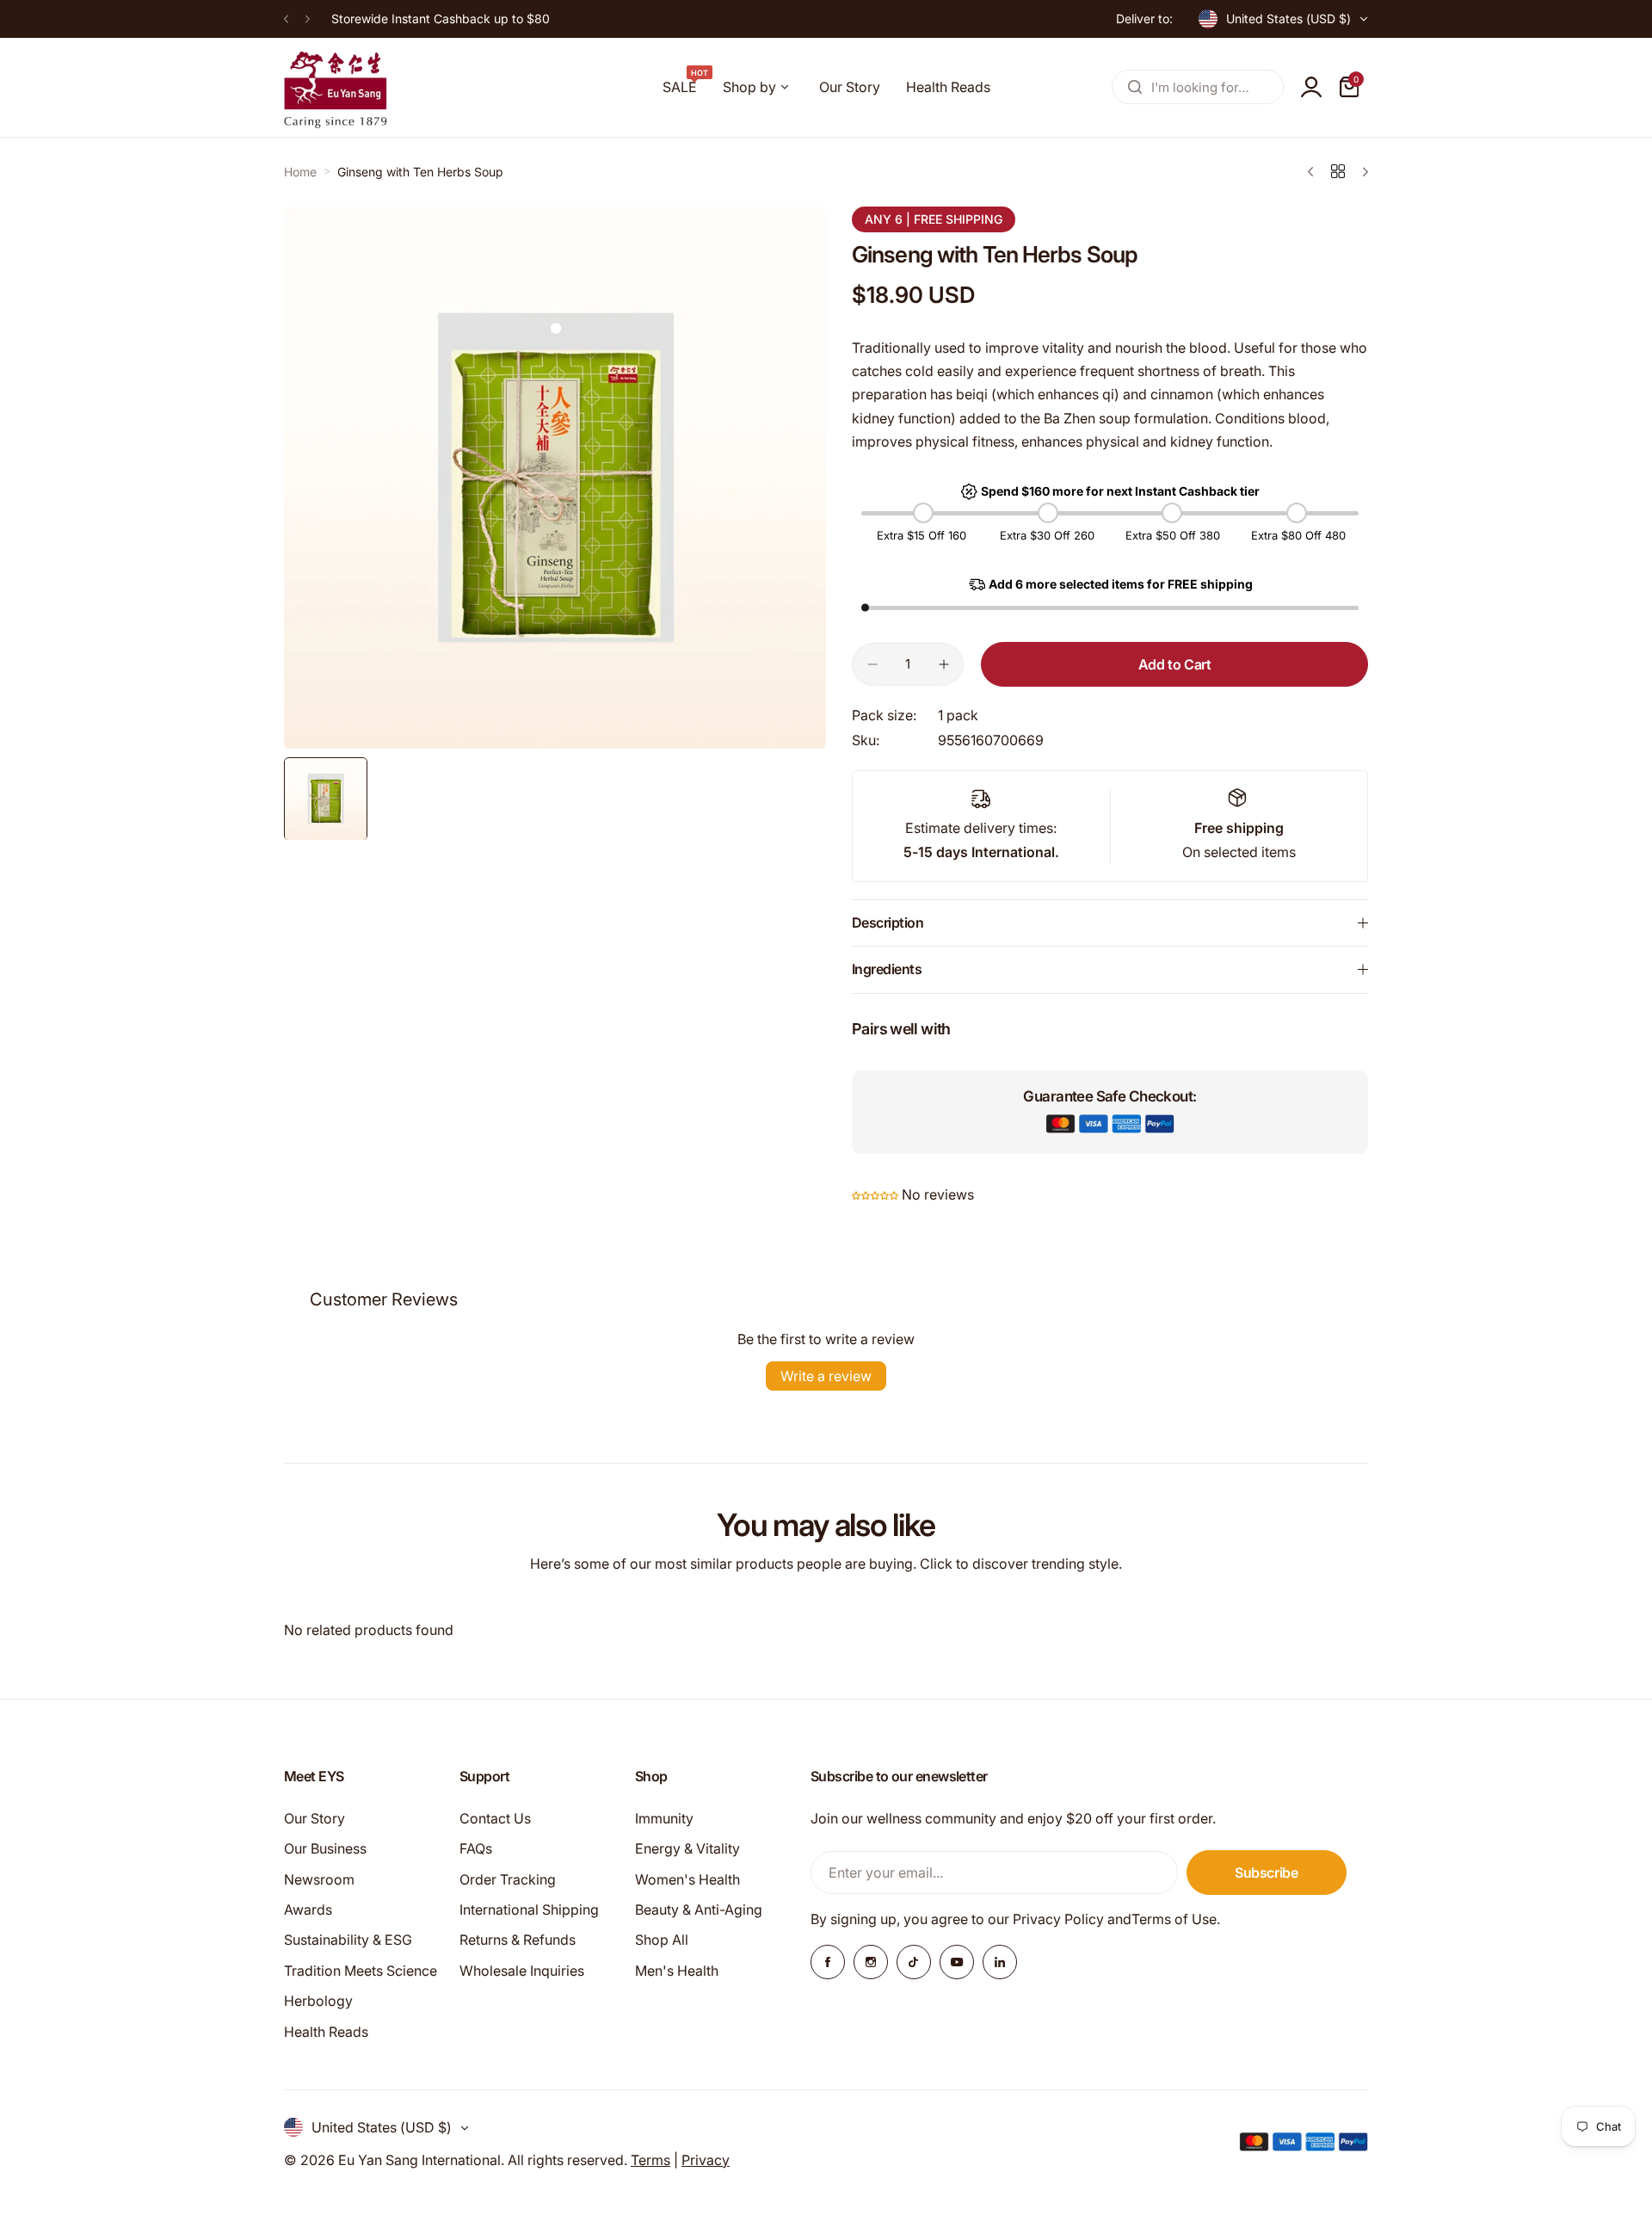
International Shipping (529, 1910)
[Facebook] (828, 1962)
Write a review (826, 1376)
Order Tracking (508, 1879)
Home (300, 172)
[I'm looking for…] (1135, 87)
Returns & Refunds (518, 1940)
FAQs (476, 1848)
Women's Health (687, 1879)
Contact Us (495, 1818)
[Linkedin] (1000, 1962)
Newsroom (319, 1879)
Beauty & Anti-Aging (699, 1910)
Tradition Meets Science (361, 1971)
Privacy (706, 2160)
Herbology (318, 2001)
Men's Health (677, 1971)
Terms (650, 2160)
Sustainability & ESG (348, 1940)
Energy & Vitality (687, 1848)
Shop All (662, 1940)
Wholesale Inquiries (522, 1971)
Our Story (314, 1818)
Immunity (664, 1818)
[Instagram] (871, 1962)
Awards (308, 1910)
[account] (1311, 87)
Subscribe (1267, 1873)
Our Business (325, 1848)
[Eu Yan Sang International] (336, 87)
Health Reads (326, 2032)
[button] (286, 19)
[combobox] (1198, 87)
